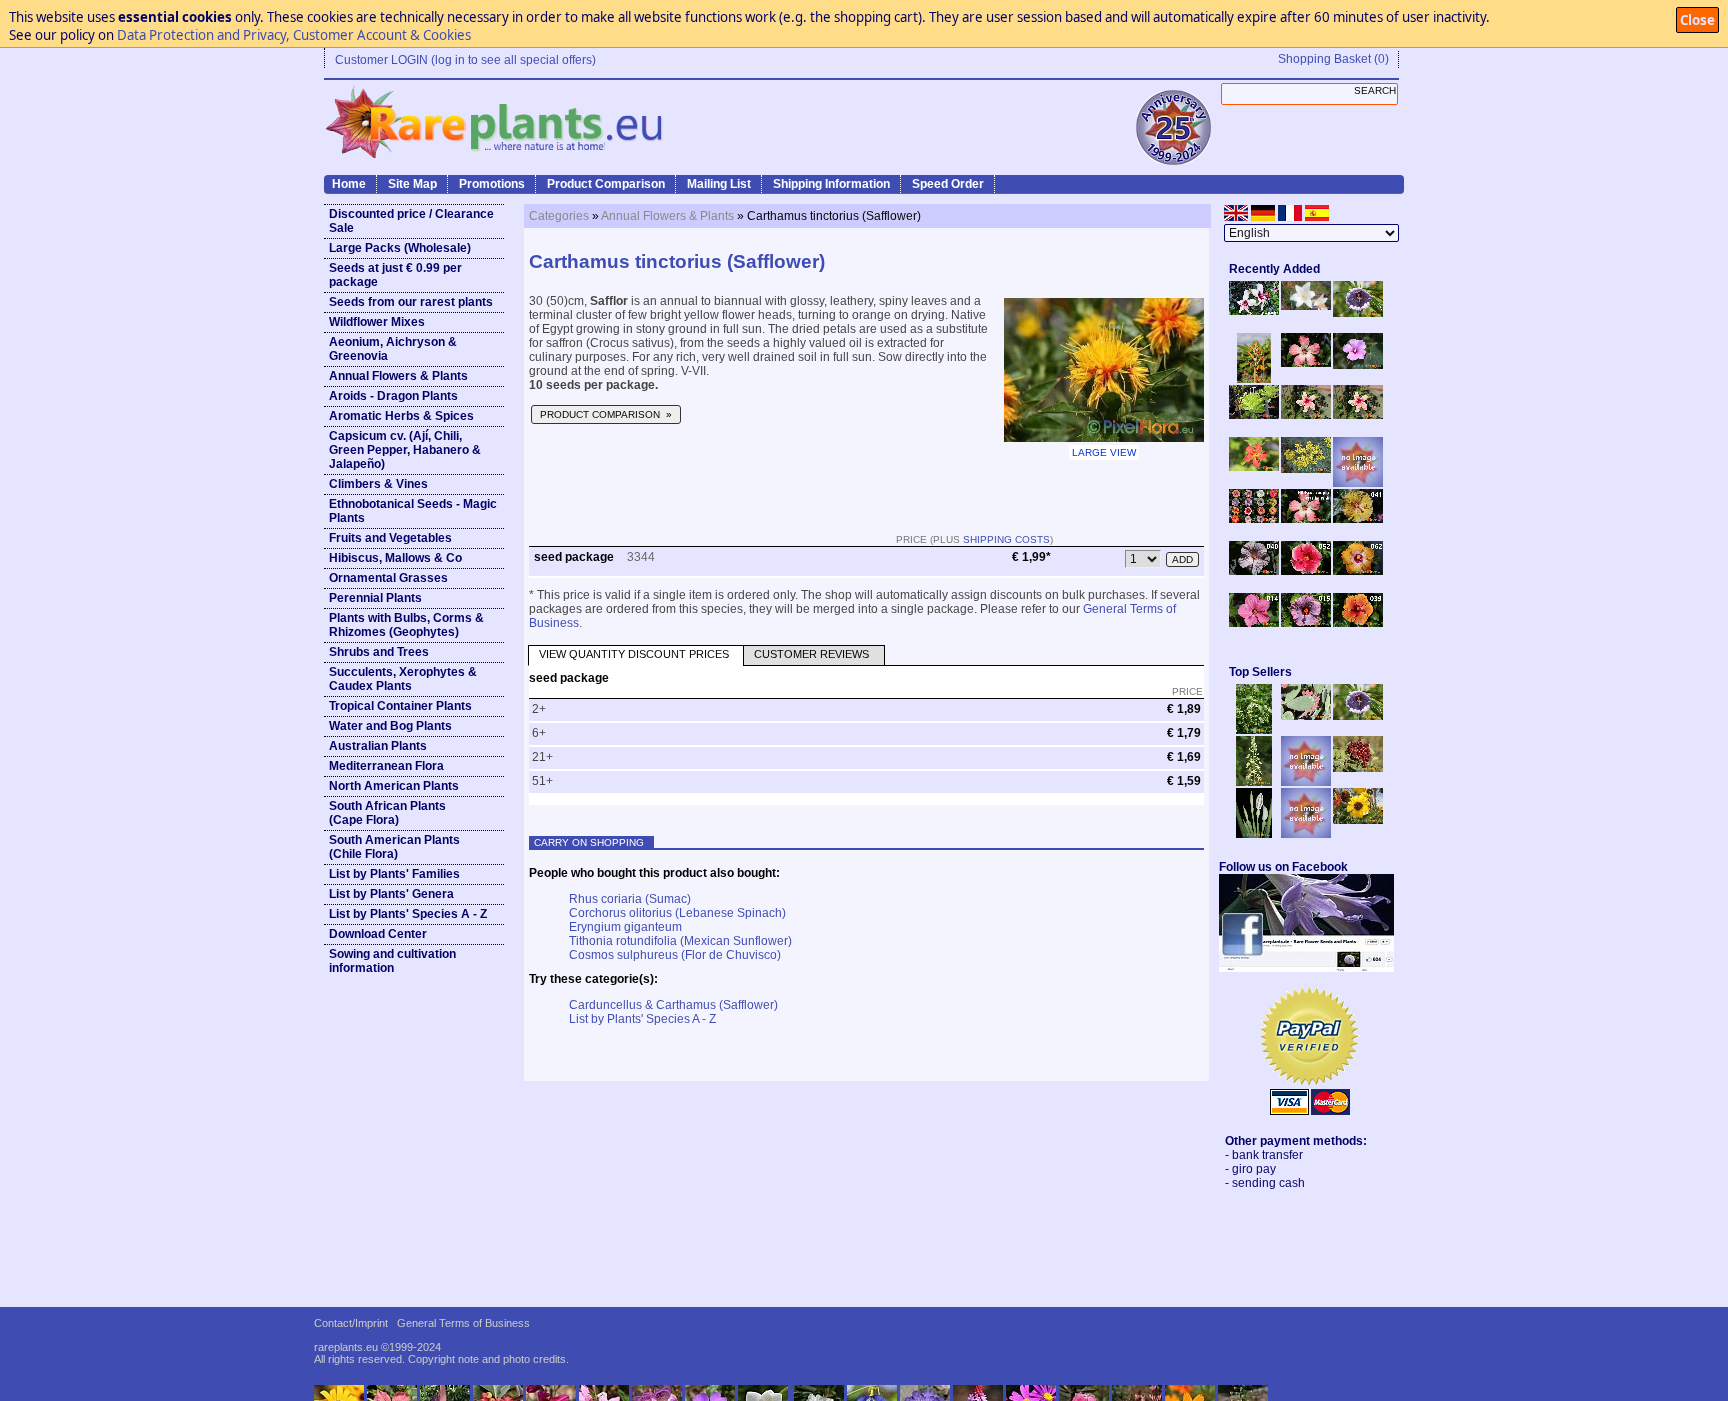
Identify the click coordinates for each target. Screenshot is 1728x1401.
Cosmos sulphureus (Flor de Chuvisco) (675, 955)
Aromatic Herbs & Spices (401, 416)
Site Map (412, 184)
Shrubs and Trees (379, 652)
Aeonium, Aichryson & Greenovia (393, 349)
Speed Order (948, 184)
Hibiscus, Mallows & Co (395, 558)
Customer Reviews (811, 654)
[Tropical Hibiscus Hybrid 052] (1306, 571)
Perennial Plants (375, 598)
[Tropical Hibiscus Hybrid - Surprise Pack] (1254, 519)
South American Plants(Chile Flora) (394, 847)
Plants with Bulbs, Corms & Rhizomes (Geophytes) (406, 625)
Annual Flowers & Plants (398, 376)
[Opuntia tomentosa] (1306, 716)
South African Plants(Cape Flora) (387, 813)
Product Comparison (606, 184)
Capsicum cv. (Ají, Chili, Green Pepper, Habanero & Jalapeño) (405, 450)
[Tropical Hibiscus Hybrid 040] (1254, 571)
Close (1697, 20)
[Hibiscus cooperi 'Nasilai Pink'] (1306, 363)
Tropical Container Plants (400, 706)
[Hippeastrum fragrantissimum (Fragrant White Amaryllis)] (1306, 306)
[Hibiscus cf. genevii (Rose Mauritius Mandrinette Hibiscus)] (1306, 415)
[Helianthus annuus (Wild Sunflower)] (1358, 820)
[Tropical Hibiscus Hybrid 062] (1358, 571)
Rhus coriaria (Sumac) (630, 899)
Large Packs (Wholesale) (400, 248)
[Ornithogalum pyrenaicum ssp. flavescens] (1254, 782)
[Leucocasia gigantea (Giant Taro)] (1254, 834)
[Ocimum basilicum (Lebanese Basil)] (1254, 730)
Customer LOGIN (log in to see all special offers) (465, 60)
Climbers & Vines (378, 484)
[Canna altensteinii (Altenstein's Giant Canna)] (1254, 379)
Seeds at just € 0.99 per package (395, 275)
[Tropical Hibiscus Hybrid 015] (1306, 623)
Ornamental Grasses (388, 578)
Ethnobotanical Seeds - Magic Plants (413, 511)
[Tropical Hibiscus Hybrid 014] (1254, 623)
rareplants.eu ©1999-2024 (377, 1347)
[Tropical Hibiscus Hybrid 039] (1358, 623)
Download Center (378, 934)
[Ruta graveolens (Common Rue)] (1306, 469)
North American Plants (394, 786)
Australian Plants (378, 746)
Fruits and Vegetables (390, 538)
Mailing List (719, 184)
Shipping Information (831, 184)
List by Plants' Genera (391, 894)
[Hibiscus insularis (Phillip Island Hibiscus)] (1254, 311)
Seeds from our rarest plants (411, 302)
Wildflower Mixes (377, 322)
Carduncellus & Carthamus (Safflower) (673, 1005)
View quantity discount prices (634, 654)
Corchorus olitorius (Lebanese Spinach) (677, 913)
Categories (559, 216)
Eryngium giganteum (625, 927)
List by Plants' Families (394, 874)
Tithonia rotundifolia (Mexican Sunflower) (680, 941)
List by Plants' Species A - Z (408, 914)
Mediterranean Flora (386, 766)
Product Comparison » (606, 414)
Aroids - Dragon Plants (393, 396)
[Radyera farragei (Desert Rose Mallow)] (1358, 365)
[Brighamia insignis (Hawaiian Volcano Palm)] (1254, 415)
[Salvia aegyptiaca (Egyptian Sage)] (1306, 782)
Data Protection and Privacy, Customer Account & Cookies (294, 35)
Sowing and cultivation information (392, 961)
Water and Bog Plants (390, 726)
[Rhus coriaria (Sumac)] (1358, 768)
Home (349, 184)
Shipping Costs (1006, 539)
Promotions (492, 184)
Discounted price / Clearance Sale (411, 221)
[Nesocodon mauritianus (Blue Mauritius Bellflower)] (1358, 313)
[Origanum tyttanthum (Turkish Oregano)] (1306, 834)
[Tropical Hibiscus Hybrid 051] (1358, 483)
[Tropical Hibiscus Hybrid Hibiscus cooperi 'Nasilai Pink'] (1306, 519)
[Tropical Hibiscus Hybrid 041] (1358, 519)
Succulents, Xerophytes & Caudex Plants (403, 679)
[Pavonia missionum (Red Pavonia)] (1254, 467)
